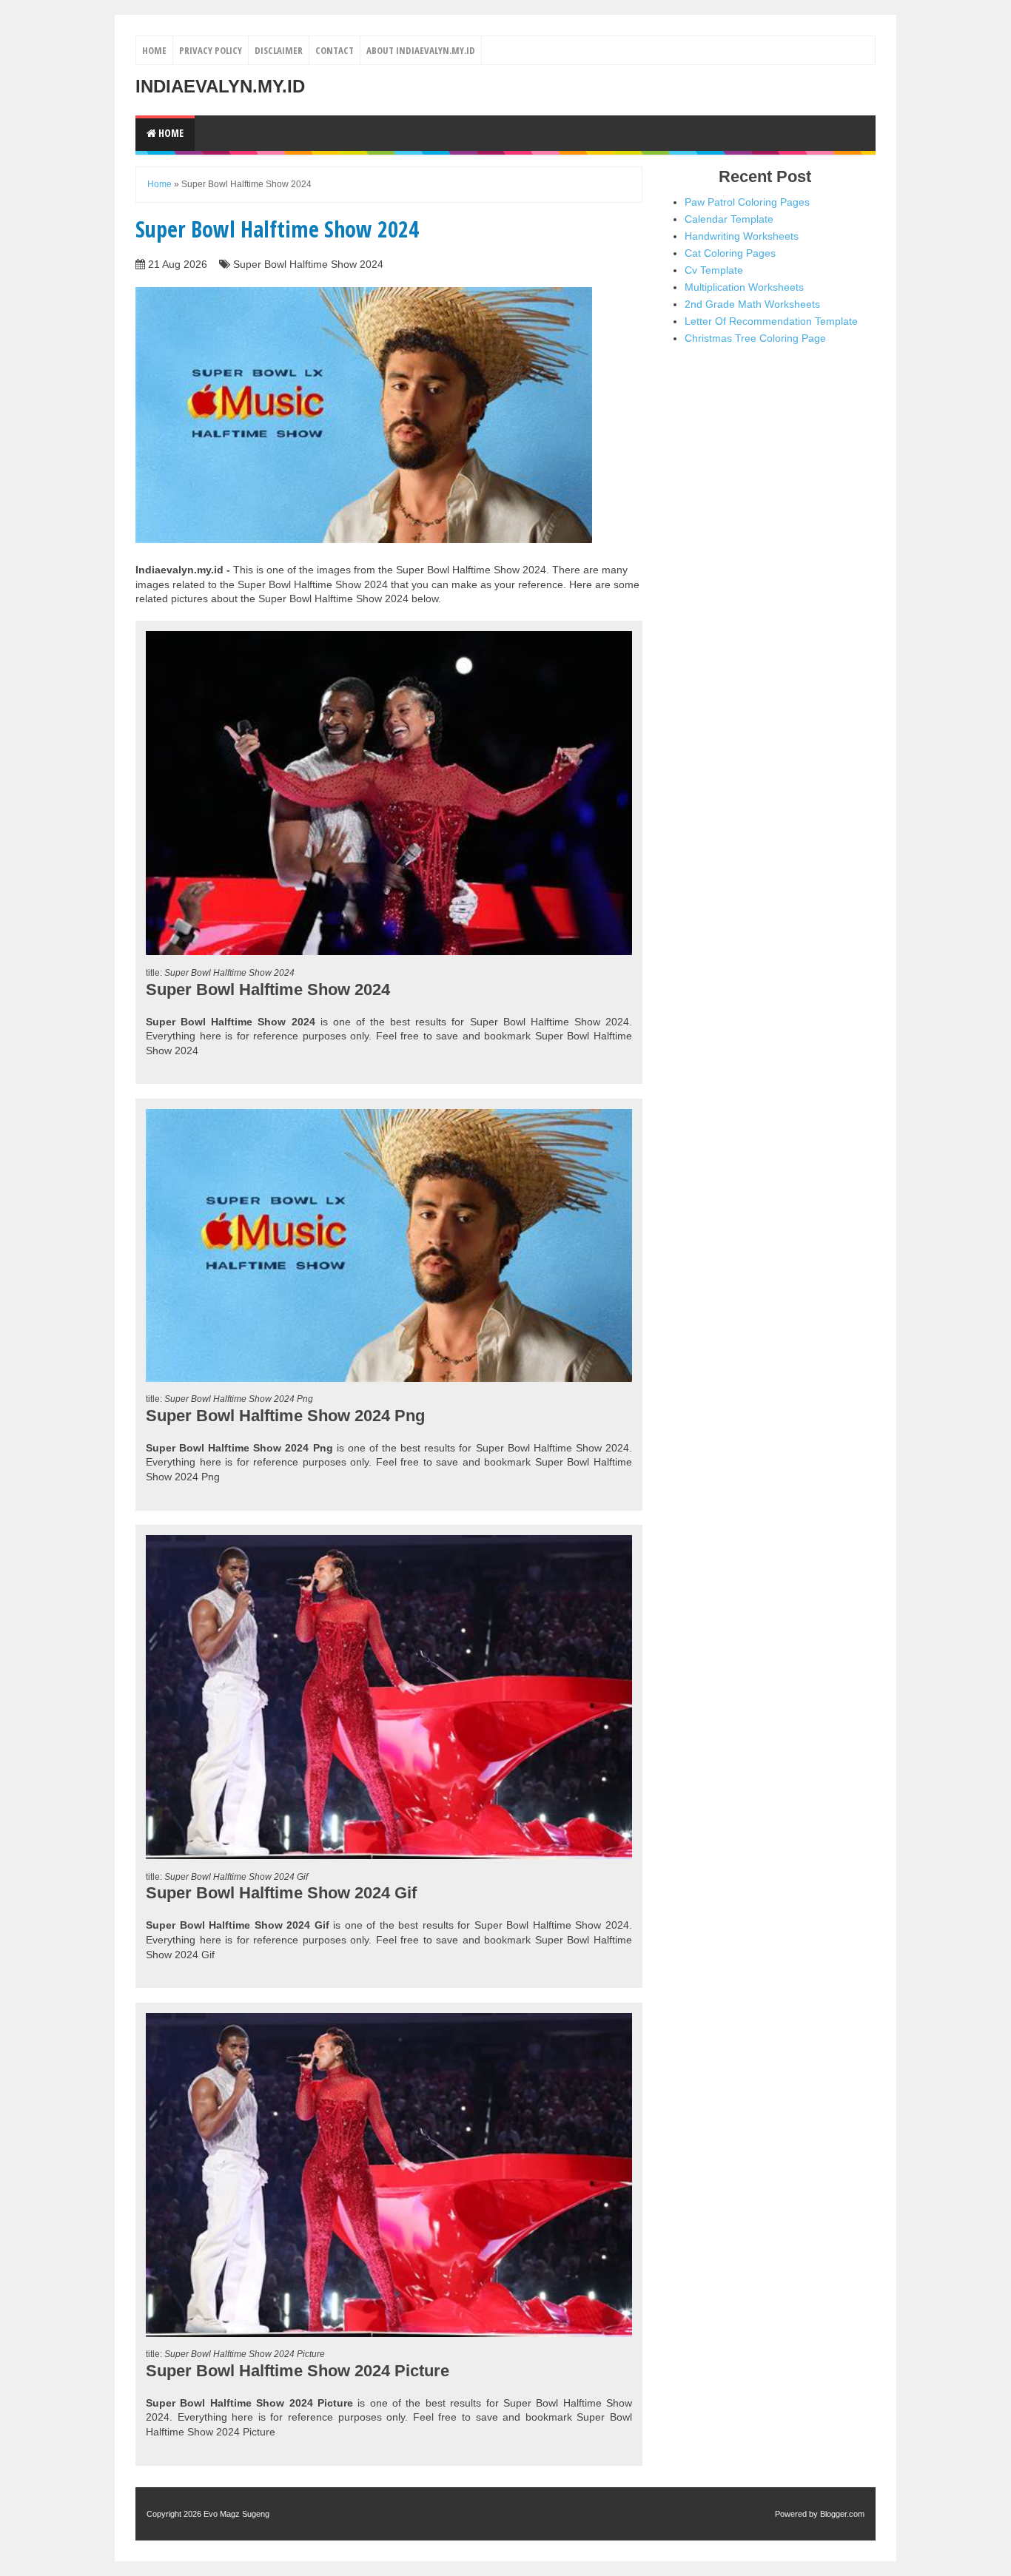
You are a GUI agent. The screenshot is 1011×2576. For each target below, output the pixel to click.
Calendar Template (729, 219)
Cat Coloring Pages (730, 253)
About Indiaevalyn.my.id (421, 50)
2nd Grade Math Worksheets (752, 304)
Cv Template (714, 270)
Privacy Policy (211, 50)
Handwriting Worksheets (742, 236)
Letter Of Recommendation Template (771, 321)
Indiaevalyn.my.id (220, 86)
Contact (335, 50)
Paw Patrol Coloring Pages (747, 202)
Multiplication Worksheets (744, 287)
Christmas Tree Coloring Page (755, 338)
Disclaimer (279, 50)
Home (154, 50)
